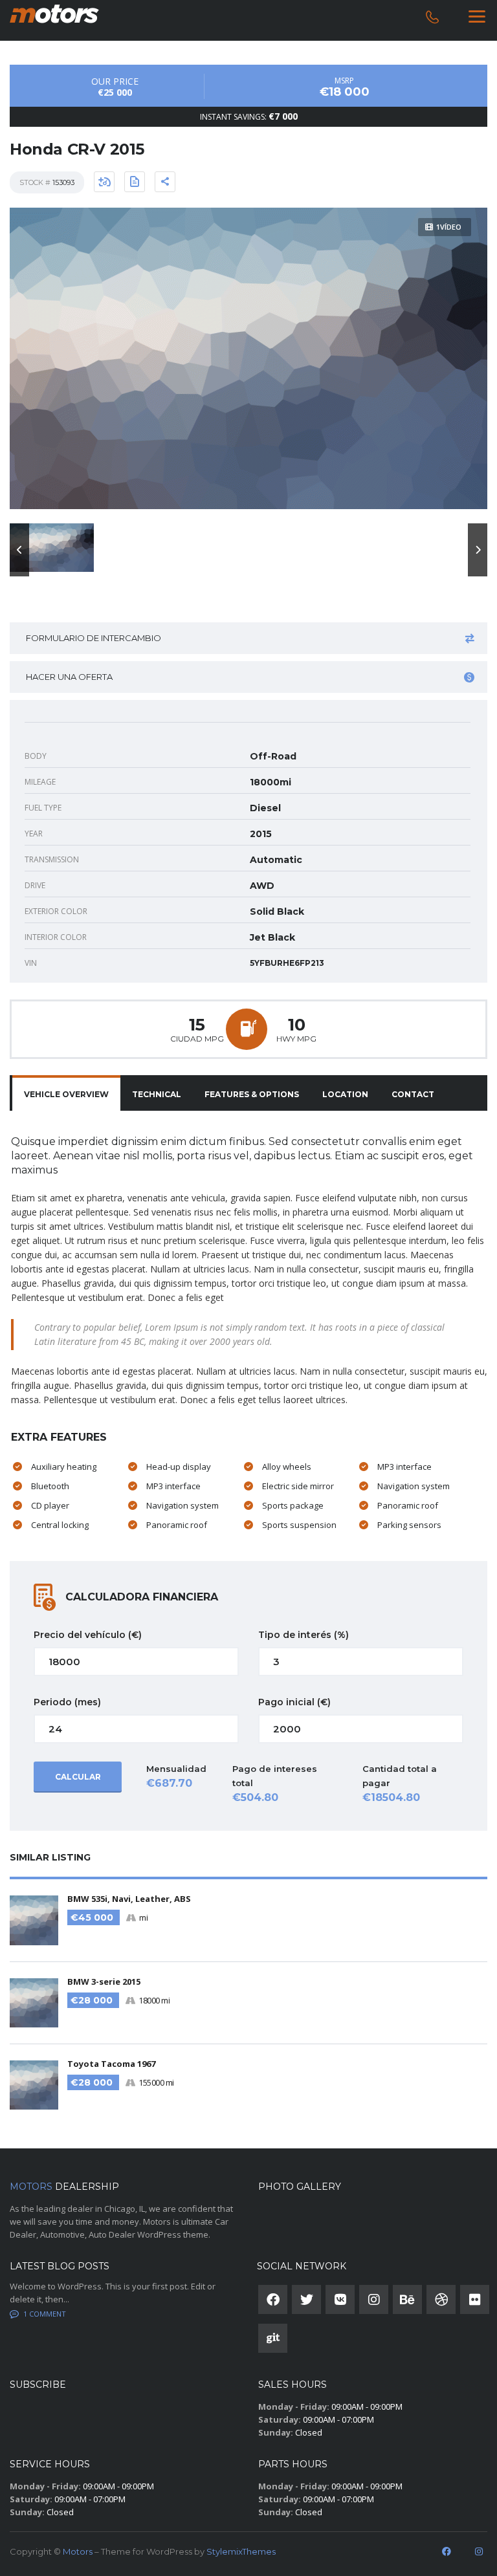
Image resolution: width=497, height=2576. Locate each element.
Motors (78, 2551)
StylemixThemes (241, 2551)
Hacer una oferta (69, 677)
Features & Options (252, 1094)
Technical (157, 1094)
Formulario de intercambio (94, 638)
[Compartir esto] (165, 182)
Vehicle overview (66, 1094)
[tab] (66, 1095)
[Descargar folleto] (135, 182)
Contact (413, 1094)
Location (345, 1094)
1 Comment (45, 2314)
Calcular (78, 1777)
